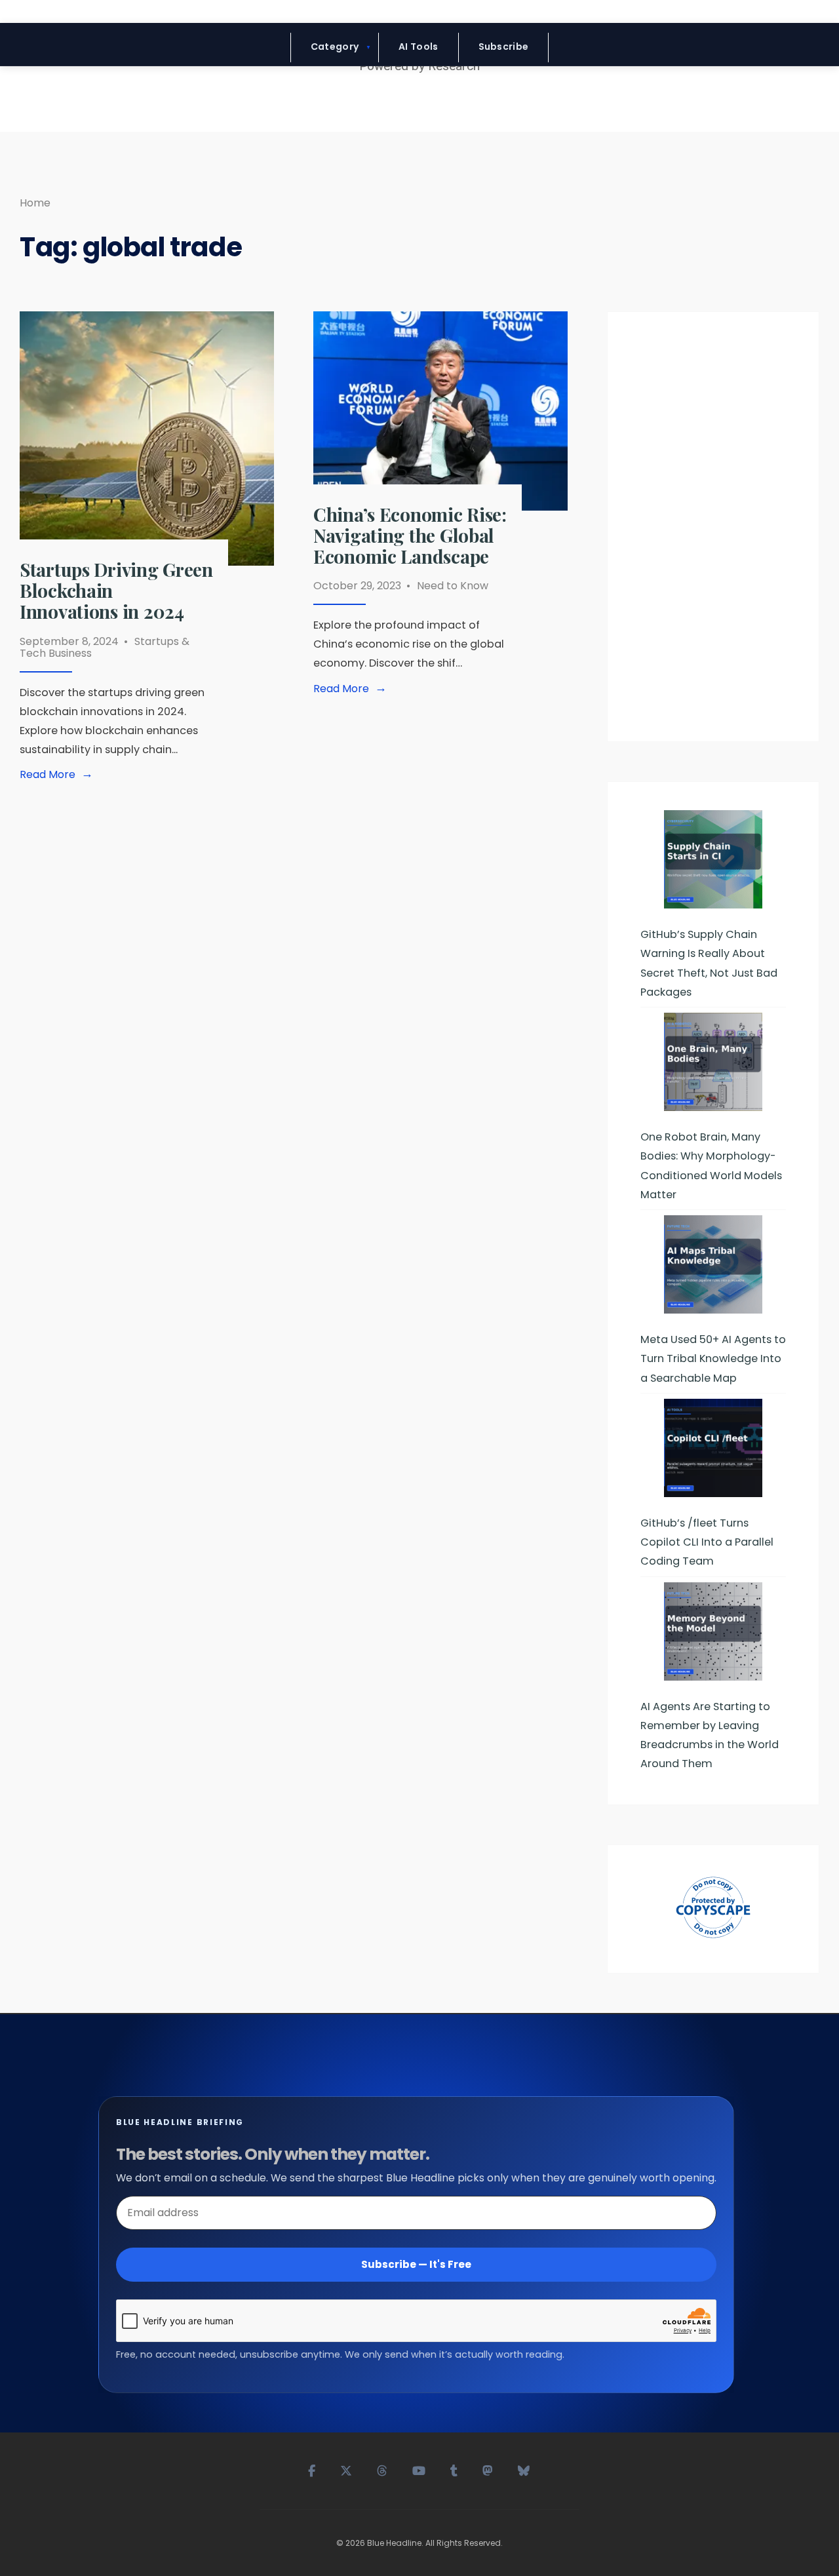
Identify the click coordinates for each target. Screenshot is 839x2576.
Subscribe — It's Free (416, 2264)
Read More (59, 775)
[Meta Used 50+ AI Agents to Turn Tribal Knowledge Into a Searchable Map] (713, 1264)
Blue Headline (394, 2543)
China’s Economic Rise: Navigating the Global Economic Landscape (410, 535)
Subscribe (504, 47)
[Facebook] (312, 2469)
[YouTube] (419, 2469)
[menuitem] (335, 48)
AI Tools (418, 47)
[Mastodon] (488, 2469)
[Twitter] (347, 2469)
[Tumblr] (455, 2469)
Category (335, 47)
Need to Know (453, 586)
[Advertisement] (713, 532)
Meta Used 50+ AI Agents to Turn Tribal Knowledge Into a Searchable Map (713, 1358)
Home (35, 203)
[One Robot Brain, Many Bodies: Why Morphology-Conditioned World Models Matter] (713, 1062)
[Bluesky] (524, 2469)
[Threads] (383, 2469)
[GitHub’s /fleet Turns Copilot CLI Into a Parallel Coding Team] (713, 1448)
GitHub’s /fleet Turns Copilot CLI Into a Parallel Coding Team (707, 1542)
